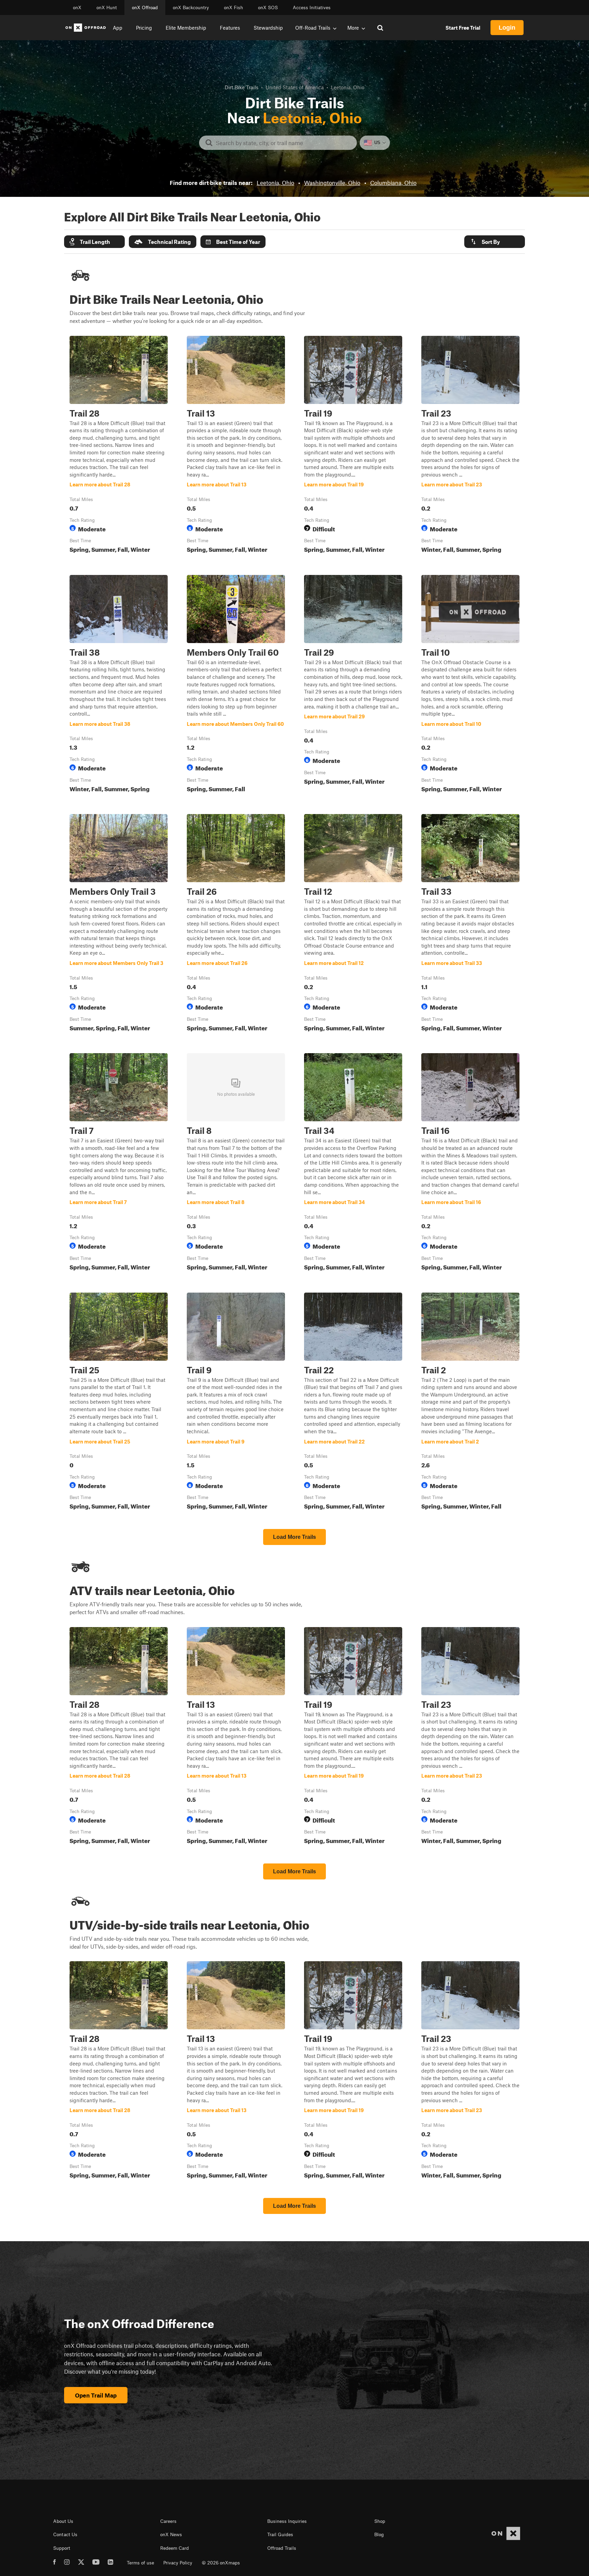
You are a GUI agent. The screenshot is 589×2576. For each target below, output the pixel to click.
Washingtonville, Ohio (332, 183)
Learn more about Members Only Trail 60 (236, 685)
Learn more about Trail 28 (119, 446)
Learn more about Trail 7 (119, 1163)
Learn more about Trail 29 (353, 685)
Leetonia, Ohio (275, 183)
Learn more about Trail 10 (470, 685)
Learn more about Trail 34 (353, 1163)
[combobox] (283, 143)
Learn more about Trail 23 (470, 446)
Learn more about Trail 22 (353, 1403)
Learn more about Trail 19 (353, 446)
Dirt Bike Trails (241, 87)
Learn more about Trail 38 (119, 685)
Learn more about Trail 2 (470, 1403)
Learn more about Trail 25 (119, 1403)
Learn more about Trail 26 (236, 924)
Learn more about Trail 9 (236, 1403)
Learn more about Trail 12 (353, 924)
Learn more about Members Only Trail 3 (119, 924)
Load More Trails (294, 1537)
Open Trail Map (96, 2395)
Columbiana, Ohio (393, 183)
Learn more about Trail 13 (236, 446)
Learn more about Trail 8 (236, 1163)
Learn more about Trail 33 (470, 924)
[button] (94, 242)
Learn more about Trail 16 (470, 1163)
